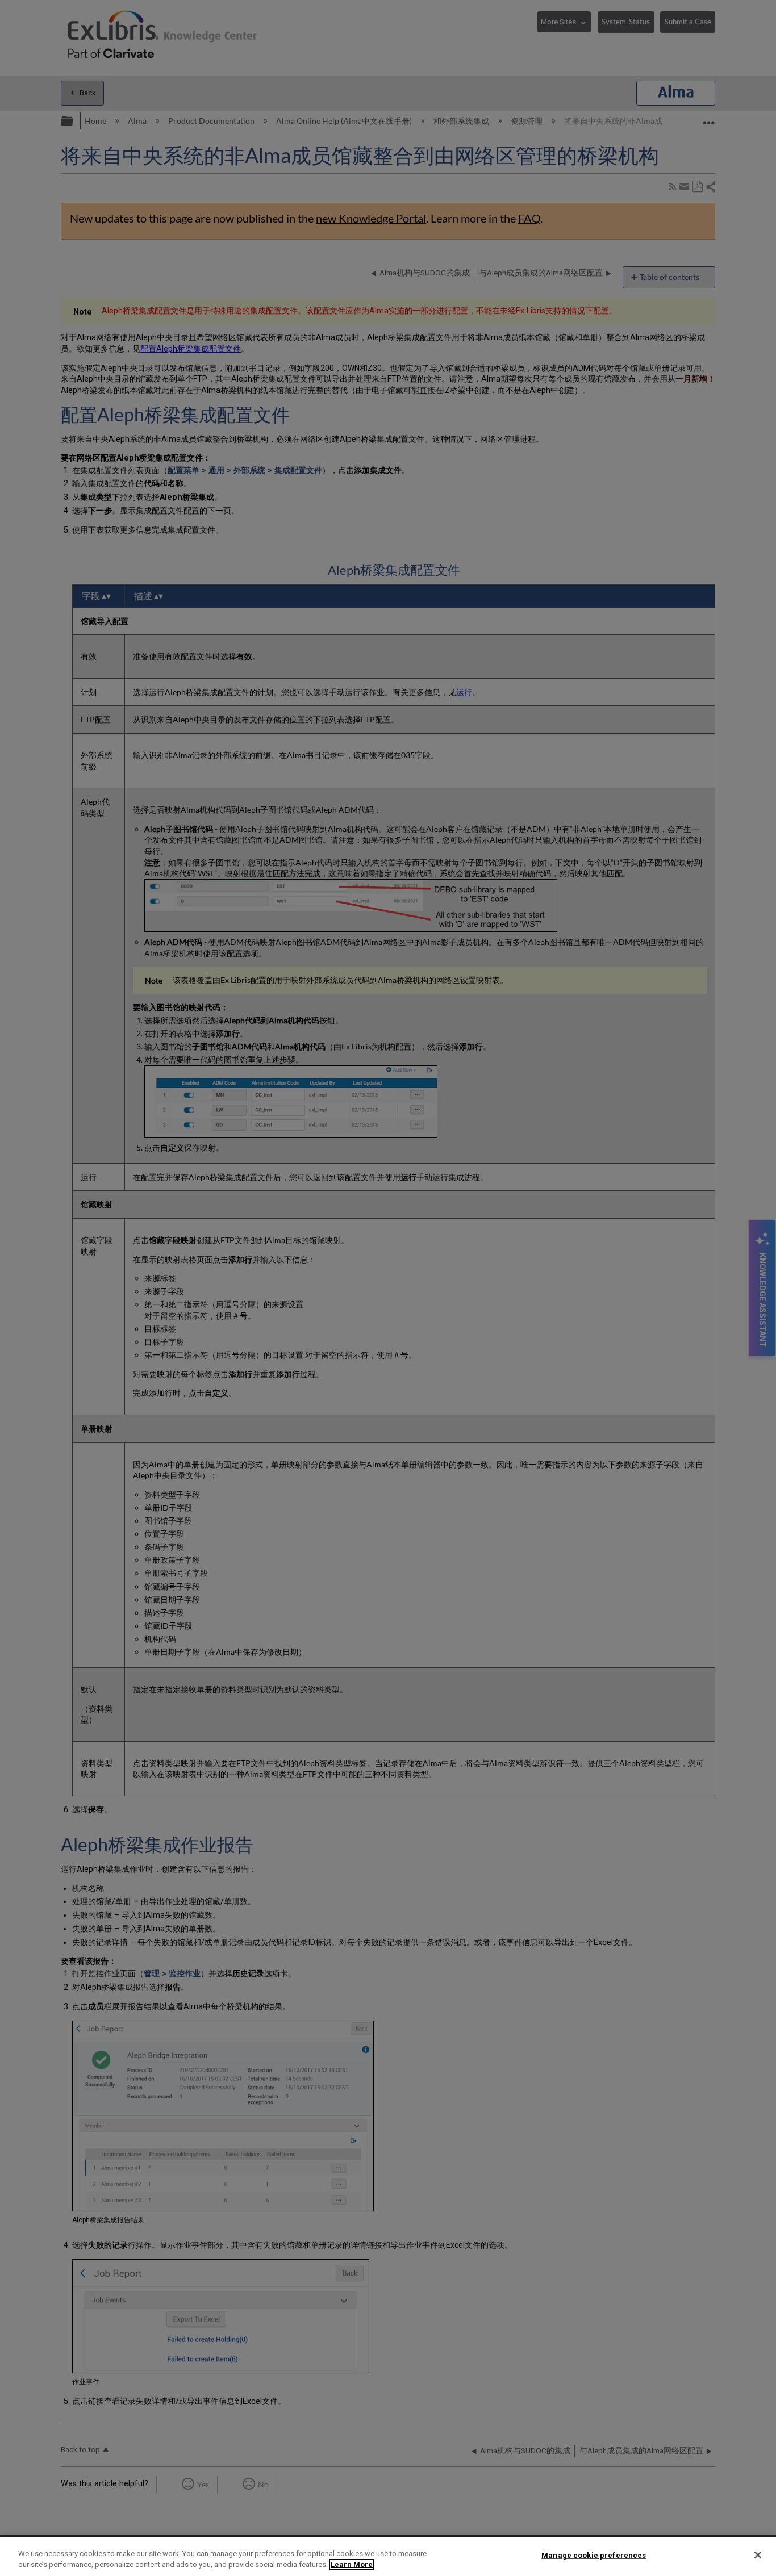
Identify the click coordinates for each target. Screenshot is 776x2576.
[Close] (758, 2555)
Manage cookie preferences (594, 2555)
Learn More (352, 2564)
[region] (388, 2556)
